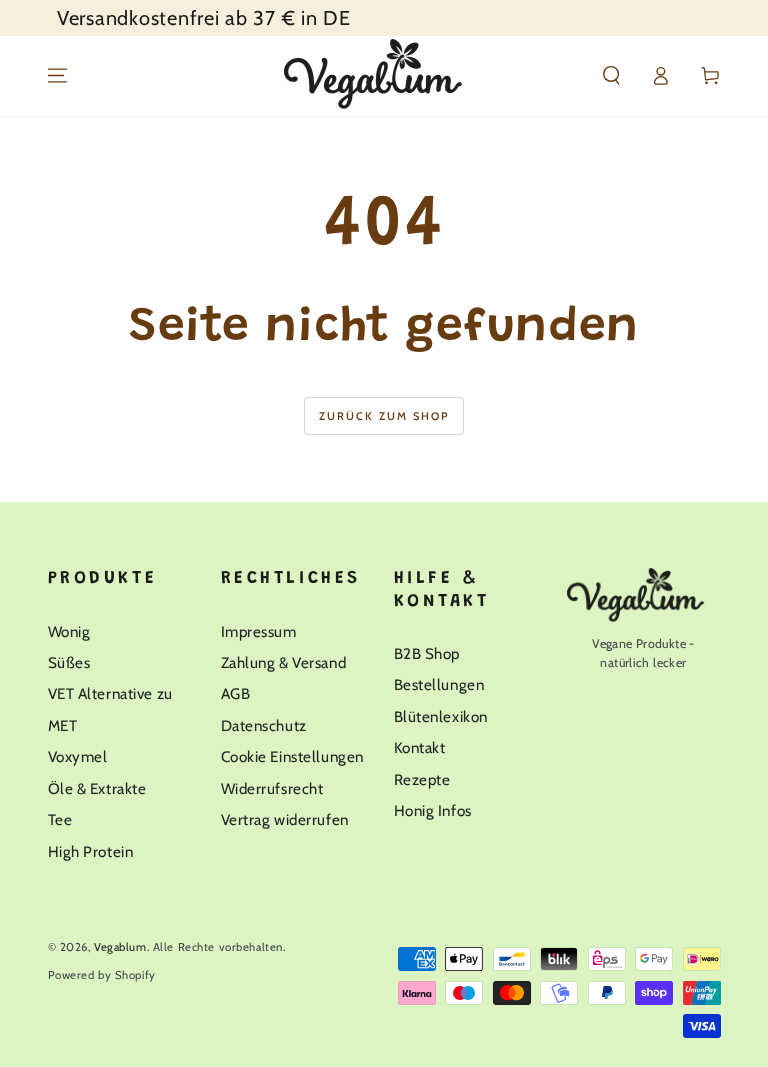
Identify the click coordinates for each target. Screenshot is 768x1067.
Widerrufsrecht (272, 788)
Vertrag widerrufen (285, 819)
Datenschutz (264, 725)
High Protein (91, 851)
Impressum (259, 631)
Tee (60, 819)
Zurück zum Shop (384, 416)
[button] (611, 76)
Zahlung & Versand (284, 662)
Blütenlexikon (441, 716)
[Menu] (57, 76)
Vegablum (120, 947)
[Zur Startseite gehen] (384, 76)
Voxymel (78, 756)
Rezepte (422, 779)
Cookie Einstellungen (292, 756)
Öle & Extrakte (97, 788)
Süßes (69, 662)
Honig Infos (433, 810)
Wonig (69, 631)
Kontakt (420, 747)
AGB (236, 693)
